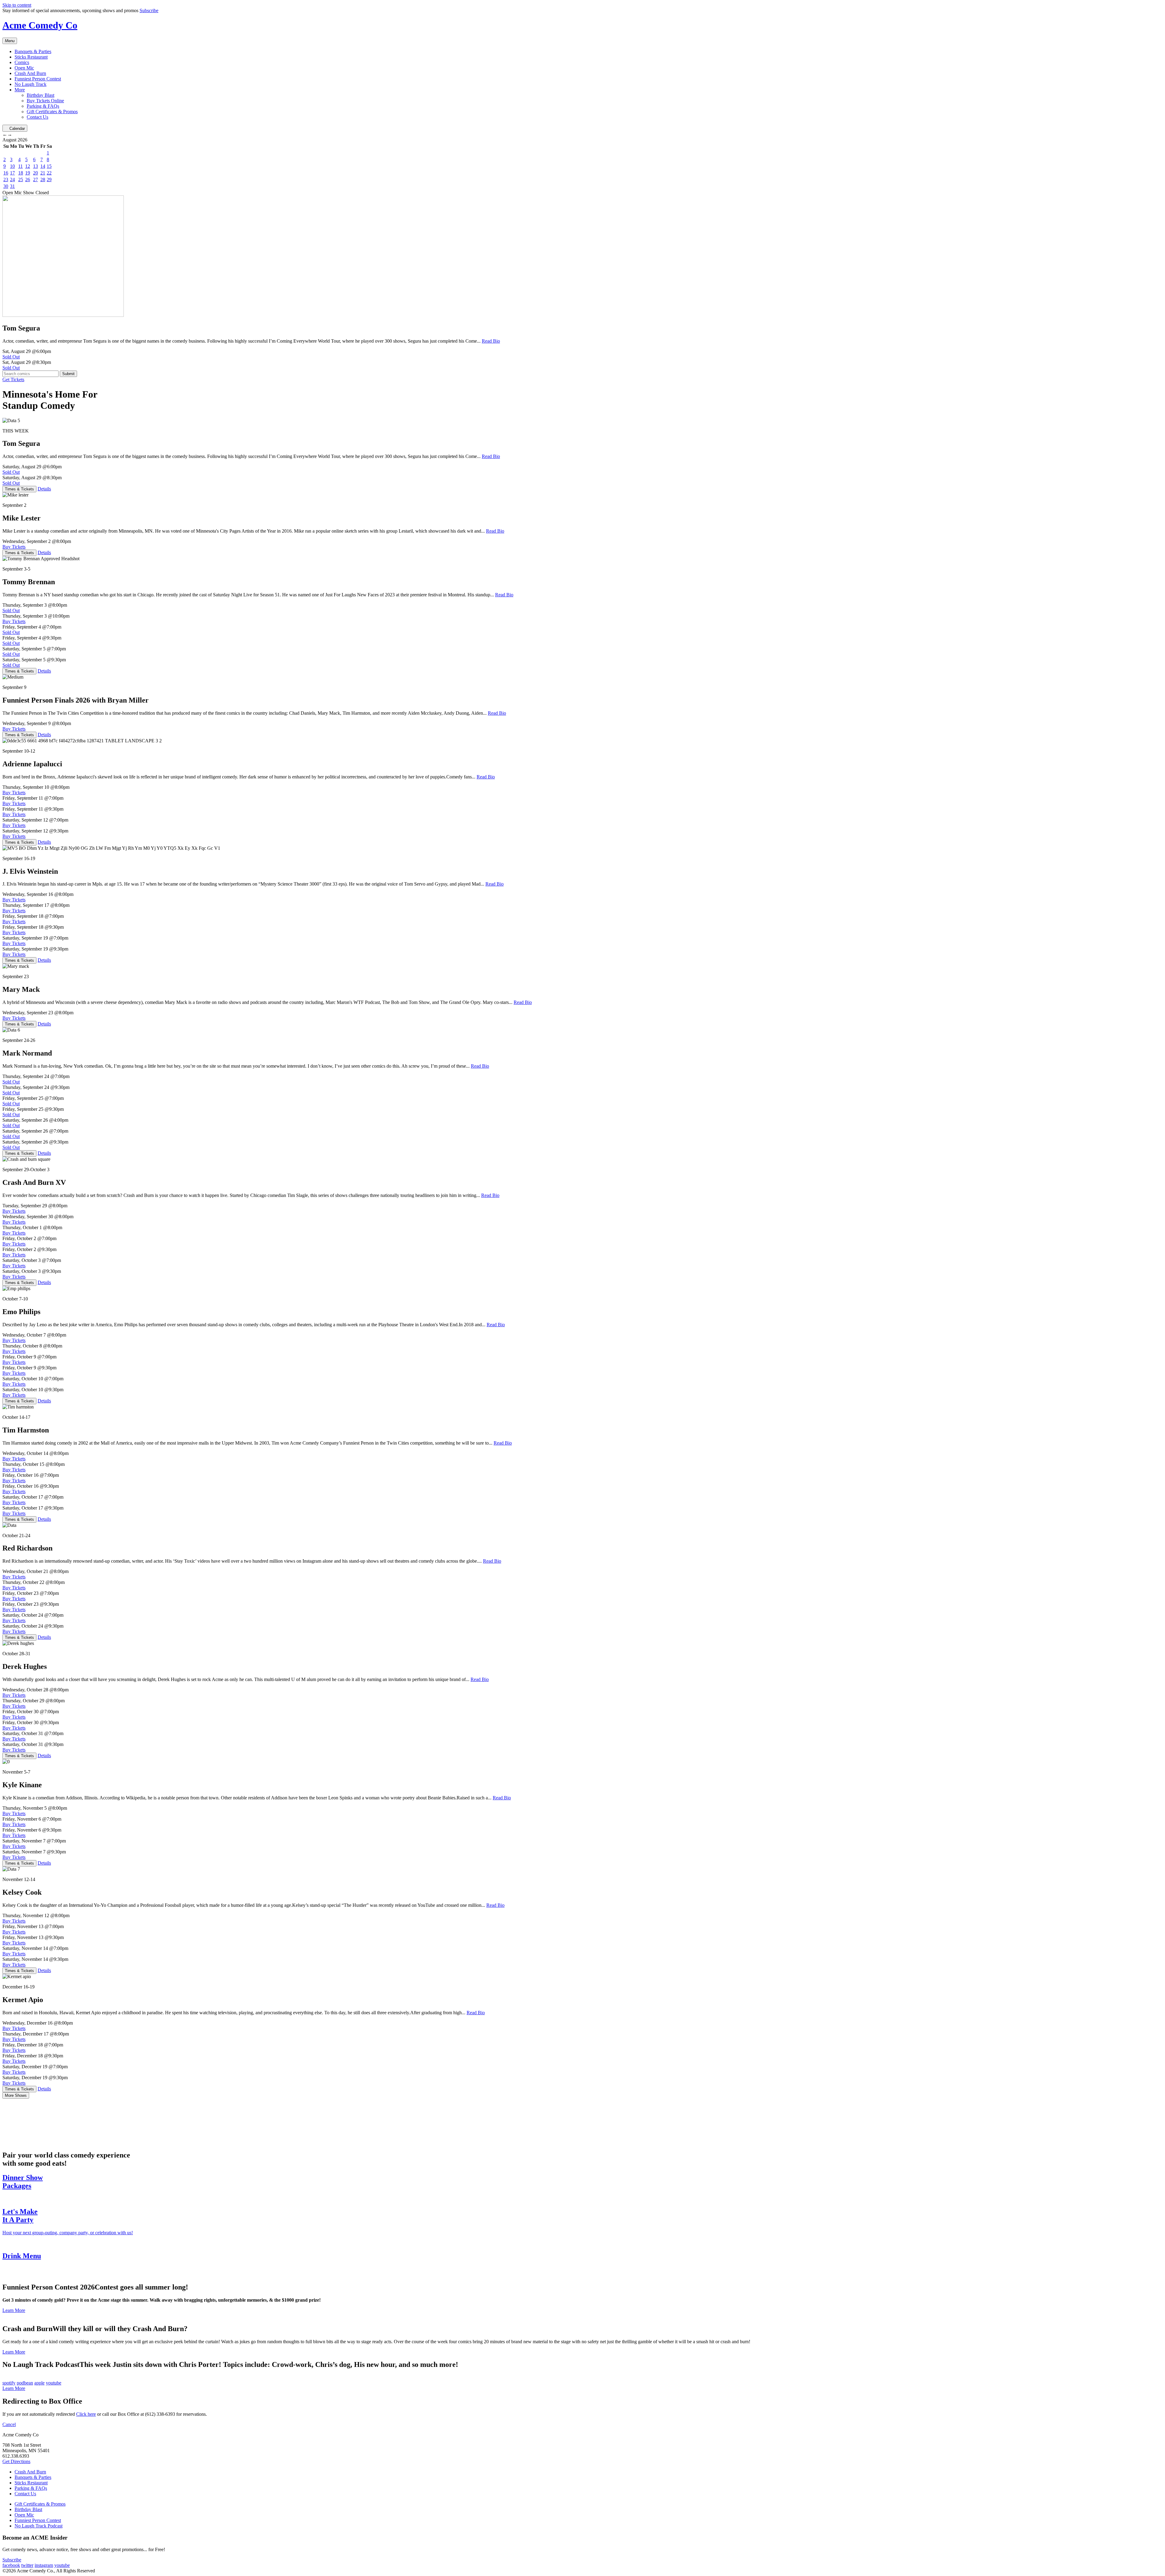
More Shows (16, 2095)
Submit (68, 374)
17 (12, 173)
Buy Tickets (14, 547)
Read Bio (491, 341)
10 (12, 166)
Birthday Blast (41, 95)
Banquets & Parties (33, 51)
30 (6, 186)
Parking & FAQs (43, 106)
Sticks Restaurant (31, 57)
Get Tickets (13, 380)
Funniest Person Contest (38, 79)
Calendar (17, 129)
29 (49, 180)
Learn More (14, 2310)
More (20, 90)
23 (6, 180)
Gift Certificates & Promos (52, 112)
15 (49, 166)
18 (21, 173)
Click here (86, 2414)
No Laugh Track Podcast (39, 2526)
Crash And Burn (30, 73)
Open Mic (24, 68)
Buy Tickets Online (45, 101)
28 (43, 180)
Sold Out (11, 357)
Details (44, 489)
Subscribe (149, 10)
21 (43, 173)
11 (20, 166)
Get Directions (16, 2461)
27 (35, 180)
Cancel (9, 2424)
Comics (22, 62)
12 (28, 166)
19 (28, 173)
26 (28, 180)
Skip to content (17, 5)
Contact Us (37, 117)
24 (12, 180)
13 (35, 166)
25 (21, 180)
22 (49, 173)
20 (35, 173)
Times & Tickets (19, 489)
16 (6, 173)
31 (12, 186)
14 (43, 166)
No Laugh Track (30, 84)
